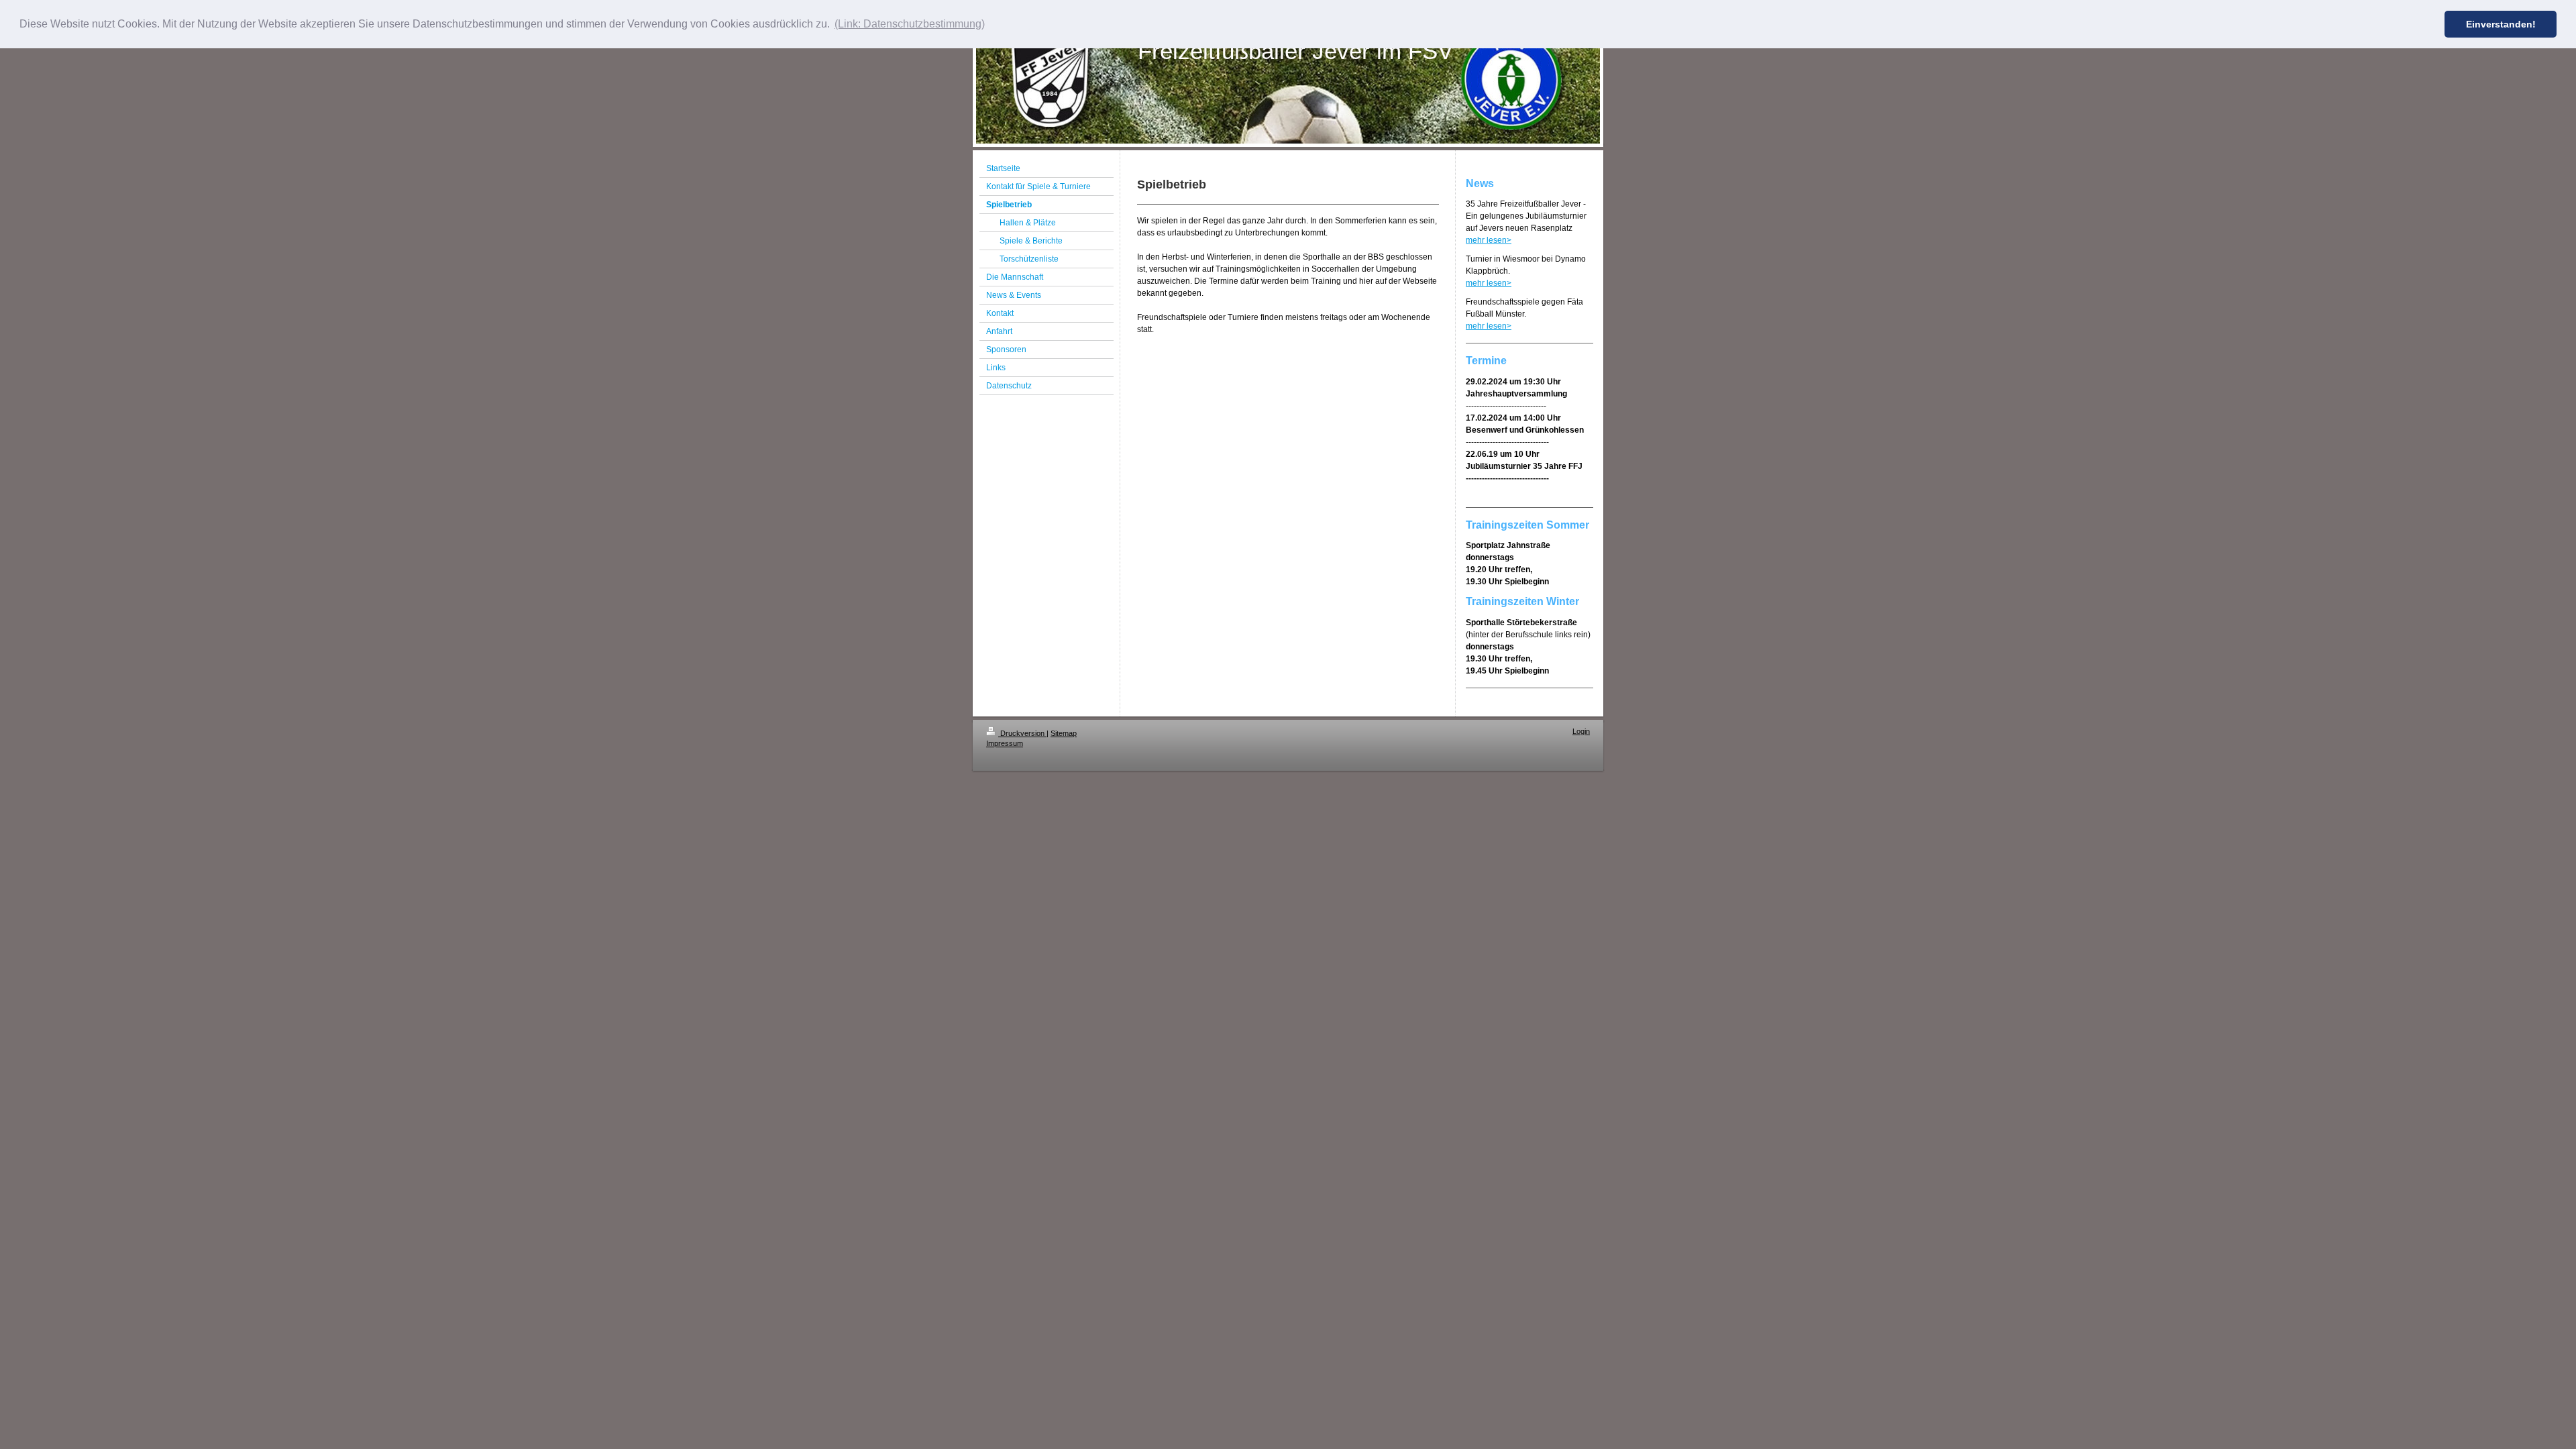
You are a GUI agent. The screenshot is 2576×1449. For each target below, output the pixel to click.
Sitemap (1064, 733)
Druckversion (1022, 733)
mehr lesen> (1489, 240)
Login (1581, 731)
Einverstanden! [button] (2501, 24)
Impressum (1005, 743)
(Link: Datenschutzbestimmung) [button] (910, 24)
